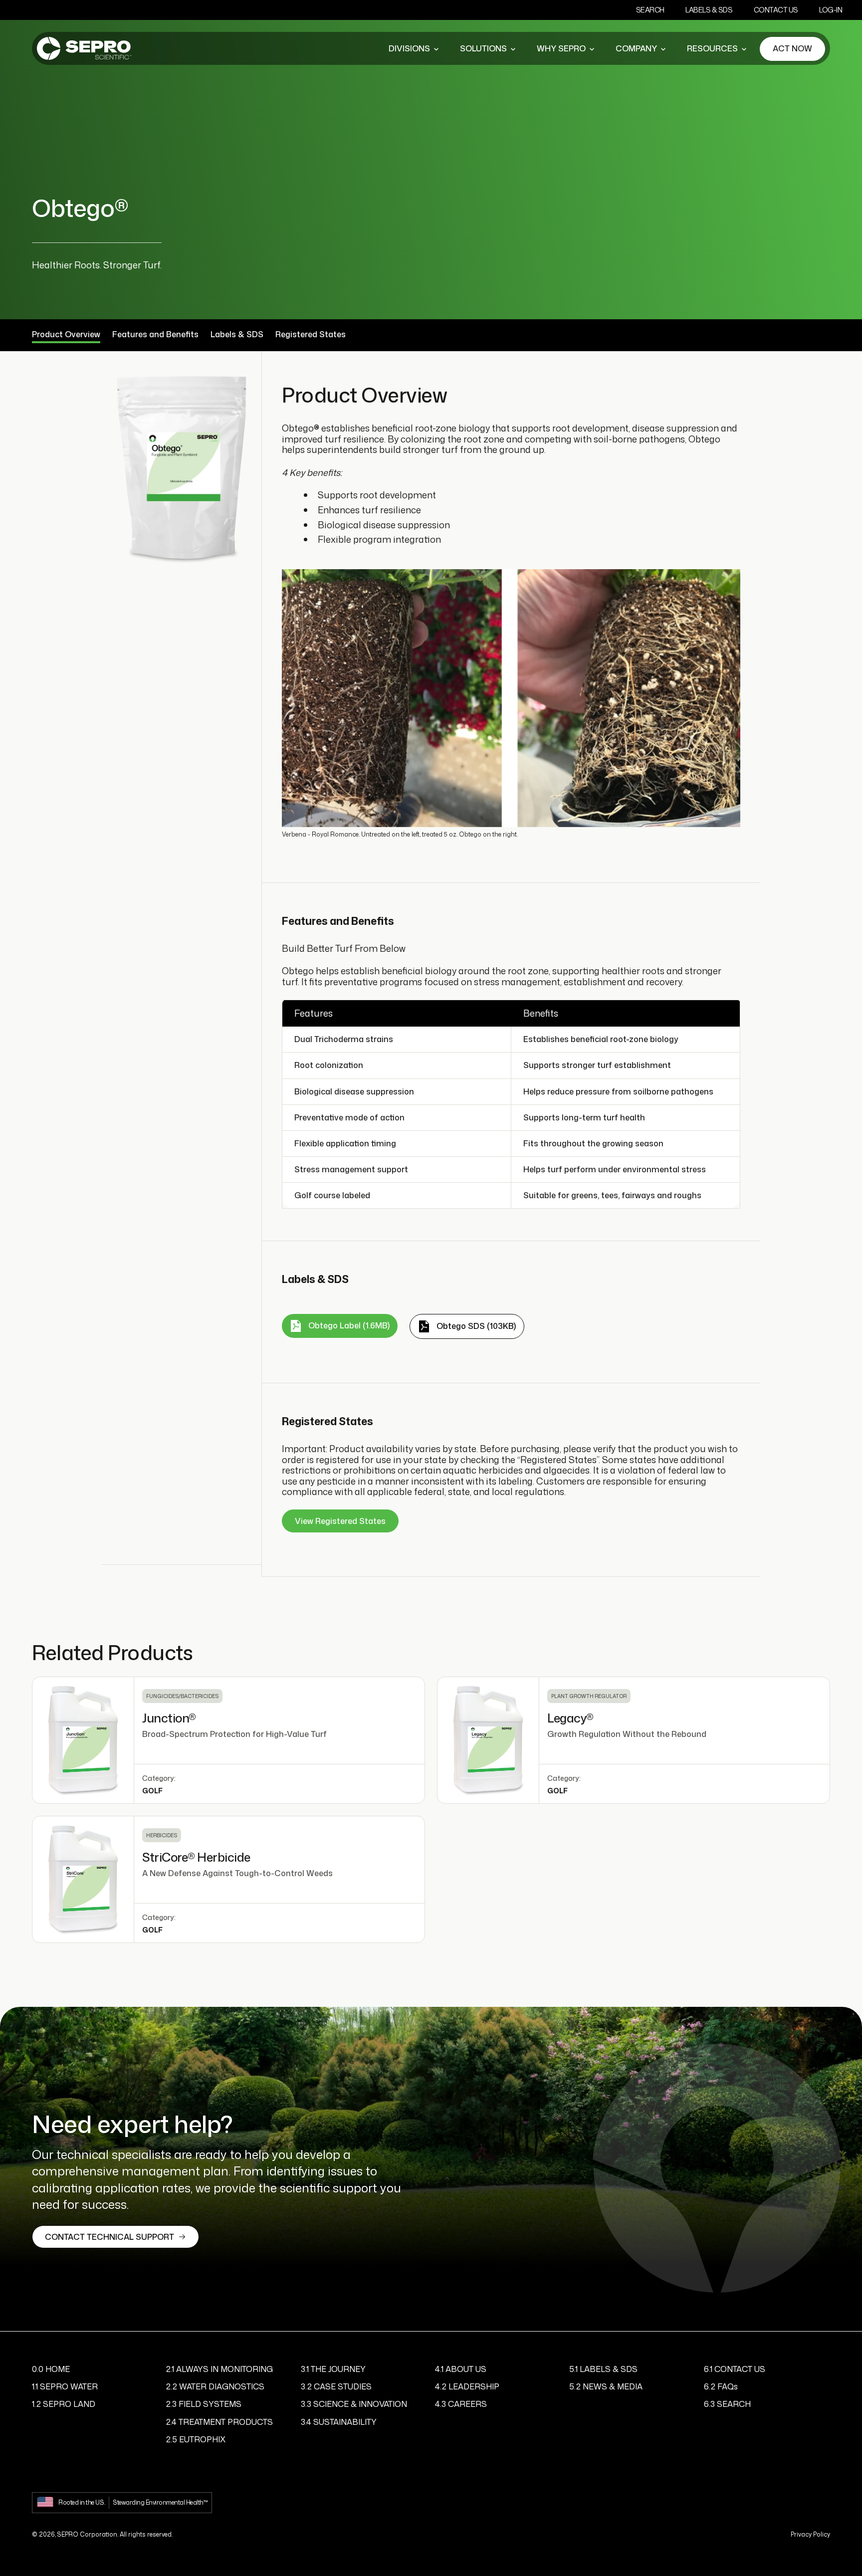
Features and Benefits (155, 335)
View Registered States (340, 1521)
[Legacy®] (488, 1740)
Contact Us (776, 10)
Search (650, 10)
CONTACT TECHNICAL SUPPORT (109, 2237)
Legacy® (570, 1718)
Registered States (311, 335)
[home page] (84, 49)
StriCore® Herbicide (196, 1857)
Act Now (792, 48)
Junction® (169, 1718)
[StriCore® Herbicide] (83, 1879)
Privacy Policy (810, 2534)
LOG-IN (831, 10)
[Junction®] (83, 1740)
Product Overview (66, 335)
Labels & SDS (709, 10)
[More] (436, 49)
